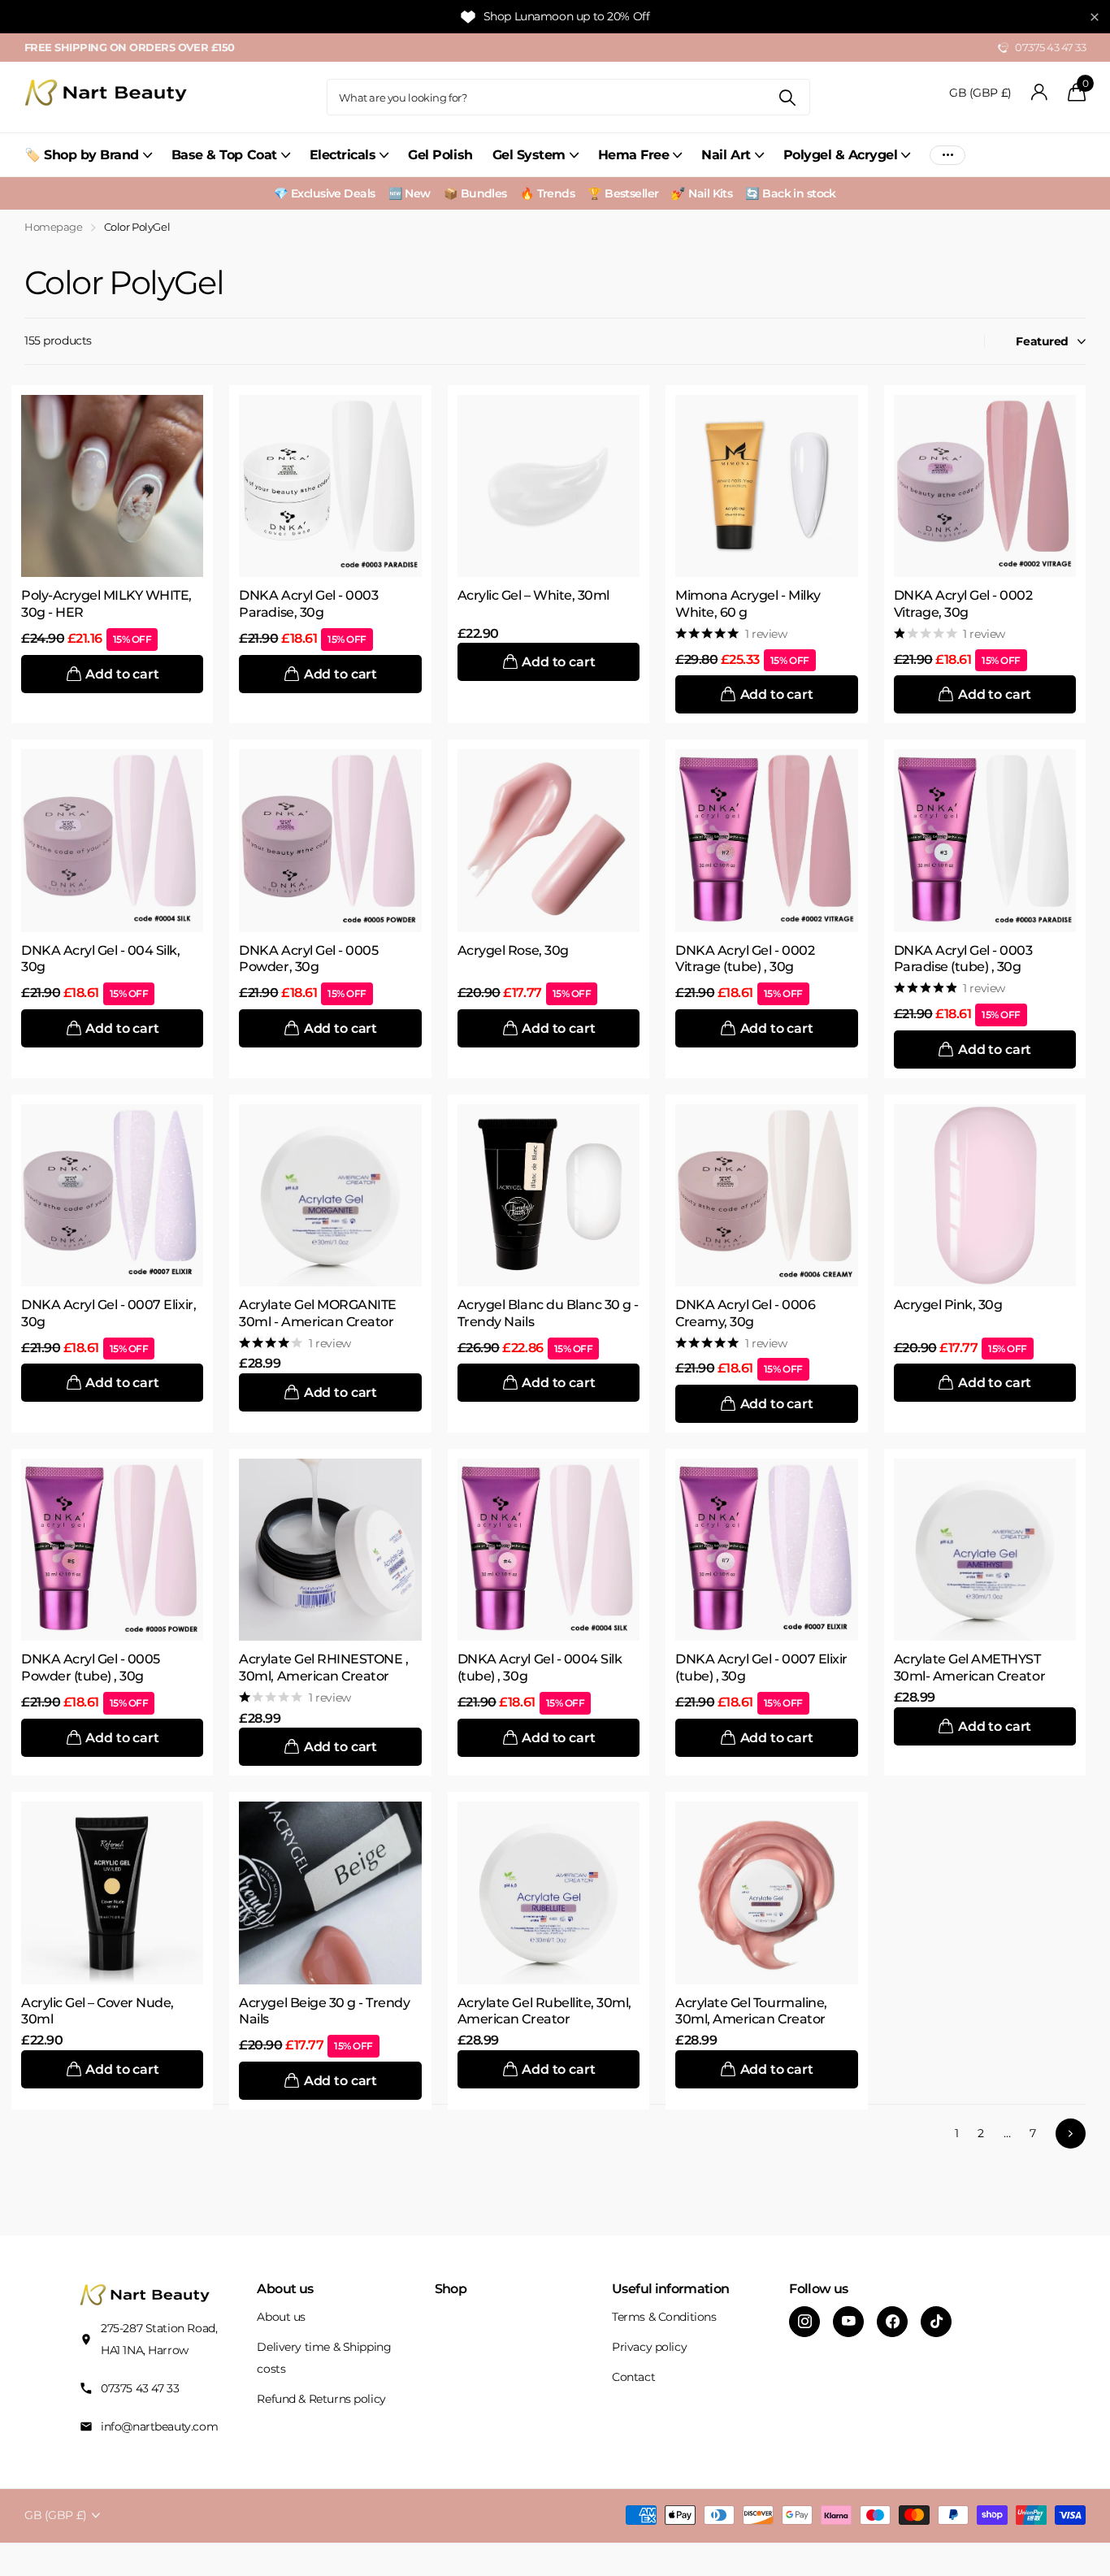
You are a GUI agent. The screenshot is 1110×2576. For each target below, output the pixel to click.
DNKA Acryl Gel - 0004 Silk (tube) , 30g (540, 1667)
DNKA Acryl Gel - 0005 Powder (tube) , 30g (91, 1667)
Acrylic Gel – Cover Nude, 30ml (98, 2011)
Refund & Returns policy (321, 2399)
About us (281, 2317)
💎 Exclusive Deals (324, 193)
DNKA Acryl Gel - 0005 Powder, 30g (308, 959)
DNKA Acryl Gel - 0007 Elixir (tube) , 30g (761, 1667)
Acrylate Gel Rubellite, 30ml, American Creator (544, 2011)
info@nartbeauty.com (159, 2426)
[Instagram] (804, 2322)
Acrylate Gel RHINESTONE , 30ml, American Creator (323, 1667)
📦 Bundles (475, 193)
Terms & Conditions (664, 2317)
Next (1071, 2134)
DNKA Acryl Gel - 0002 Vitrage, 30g (963, 604)
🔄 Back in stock (791, 193)
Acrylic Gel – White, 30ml (533, 595)
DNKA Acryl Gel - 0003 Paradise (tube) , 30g (963, 959)
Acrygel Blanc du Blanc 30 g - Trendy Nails (548, 1313)
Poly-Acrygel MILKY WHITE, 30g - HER (106, 604)
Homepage (54, 227)
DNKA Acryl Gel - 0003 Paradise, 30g (308, 604)
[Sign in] (1040, 92)
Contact (633, 2377)
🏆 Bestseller (623, 193)
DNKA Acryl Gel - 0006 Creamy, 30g (745, 1313)
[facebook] (892, 2322)
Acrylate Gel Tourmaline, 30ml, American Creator (751, 2011)
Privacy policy (649, 2347)
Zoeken (788, 97)
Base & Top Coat (224, 155)
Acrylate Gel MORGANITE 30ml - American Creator (317, 1313)
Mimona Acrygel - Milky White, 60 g (748, 604)
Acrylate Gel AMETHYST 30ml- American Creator (969, 1667)
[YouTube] (848, 2322)
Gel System (529, 155)
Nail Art (726, 155)
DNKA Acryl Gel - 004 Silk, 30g (101, 959)
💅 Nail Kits (702, 193)
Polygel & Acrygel (841, 155)
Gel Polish (440, 155)
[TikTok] (936, 2322)
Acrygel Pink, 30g (948, 1305)
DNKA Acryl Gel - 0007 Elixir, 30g (108, 1313)
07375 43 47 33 (140, 2388)
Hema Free (634, 155)
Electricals (343, 155)
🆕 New (410, 193)
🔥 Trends (548, 193)
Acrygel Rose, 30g (513, 950)
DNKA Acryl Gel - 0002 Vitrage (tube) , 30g (745, 959)
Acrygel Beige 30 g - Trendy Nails (324, 2011)
